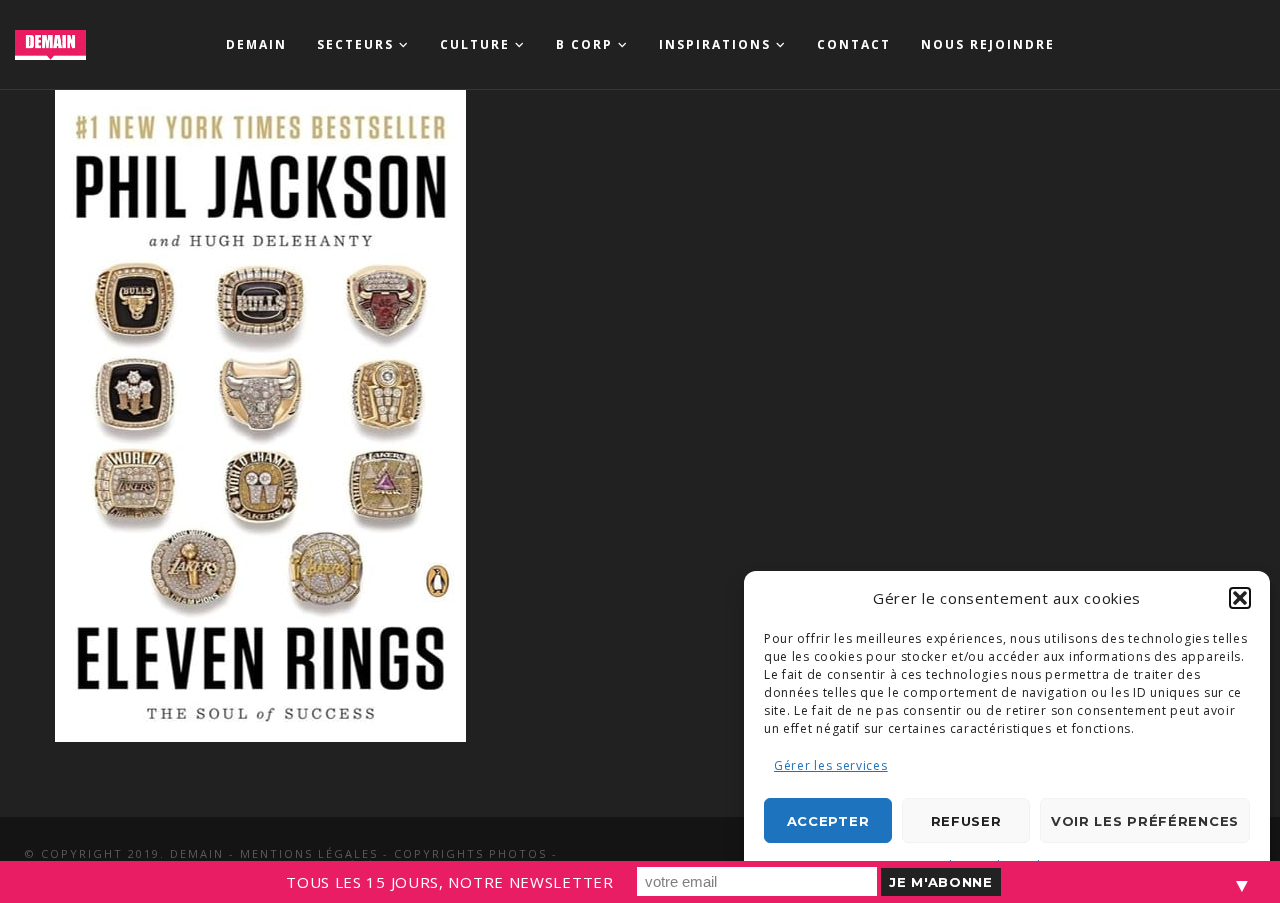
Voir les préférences (1145, 821)
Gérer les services (831, 765)
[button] (1240, 598)
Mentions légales (309, 853)
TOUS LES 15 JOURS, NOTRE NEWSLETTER (450, 882)
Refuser (966, 821)
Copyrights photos (470, 853)
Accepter (828, 821)
